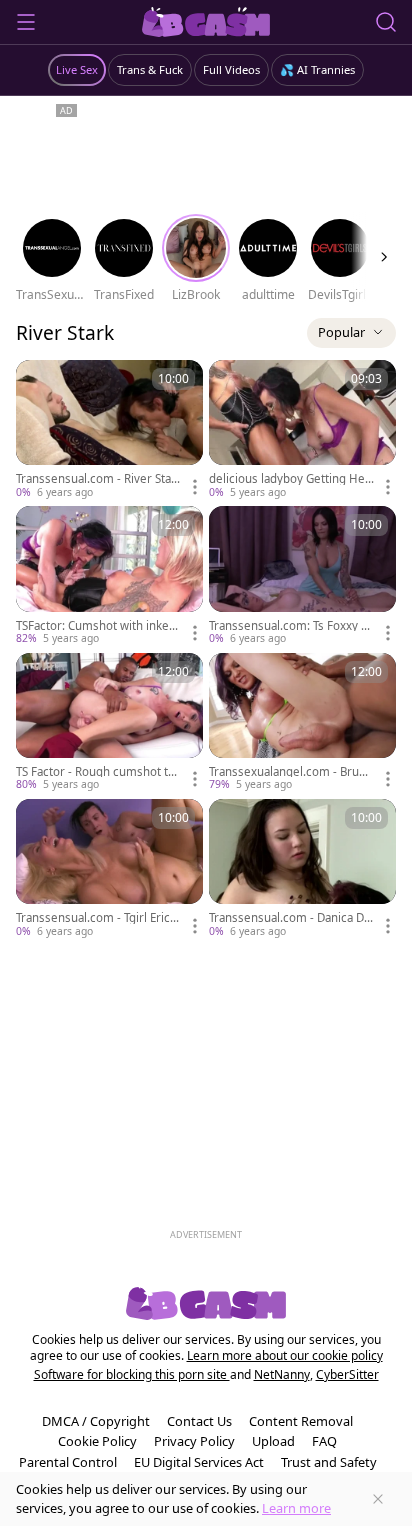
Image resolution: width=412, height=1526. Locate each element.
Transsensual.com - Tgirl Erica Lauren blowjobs (96, 918)
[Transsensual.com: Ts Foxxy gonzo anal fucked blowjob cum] (302, 576)
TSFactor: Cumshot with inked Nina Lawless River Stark (96, 626)
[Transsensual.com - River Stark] (109, 430)
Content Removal (301, 1421)
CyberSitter (347, 1374)
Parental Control (68, 1462)
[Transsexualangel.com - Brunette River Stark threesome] (302, 723)
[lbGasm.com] (206, 22)
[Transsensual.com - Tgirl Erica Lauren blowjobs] (109, 869)
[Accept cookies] (378, 1499)
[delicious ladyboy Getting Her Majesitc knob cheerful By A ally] (302, 430)
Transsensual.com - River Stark (96, 479)
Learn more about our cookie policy (285, 1355)
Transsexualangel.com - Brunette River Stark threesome (291, 772)
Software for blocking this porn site (132, 1374)
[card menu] (195, 487)
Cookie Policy (97, 1441)
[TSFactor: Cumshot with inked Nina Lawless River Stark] (109, 576)
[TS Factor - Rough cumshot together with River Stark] (109, 723)
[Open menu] (26, 22)
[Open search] (386, 22)
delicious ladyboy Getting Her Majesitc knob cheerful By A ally (291, 479)
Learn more (296, 1508)
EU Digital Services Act (199, 1462)
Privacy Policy (194, 1441)
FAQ (324, 1441)
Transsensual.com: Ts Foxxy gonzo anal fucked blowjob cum (291, 626)
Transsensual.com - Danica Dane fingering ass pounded (289, 918)
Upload (273, 1441)
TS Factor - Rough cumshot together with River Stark (95, 772)
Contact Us (199, 1421)
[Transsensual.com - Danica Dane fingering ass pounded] (302, 869)
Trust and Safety (329, 1462)
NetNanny (282, 1374)
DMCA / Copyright (96, 1421)
